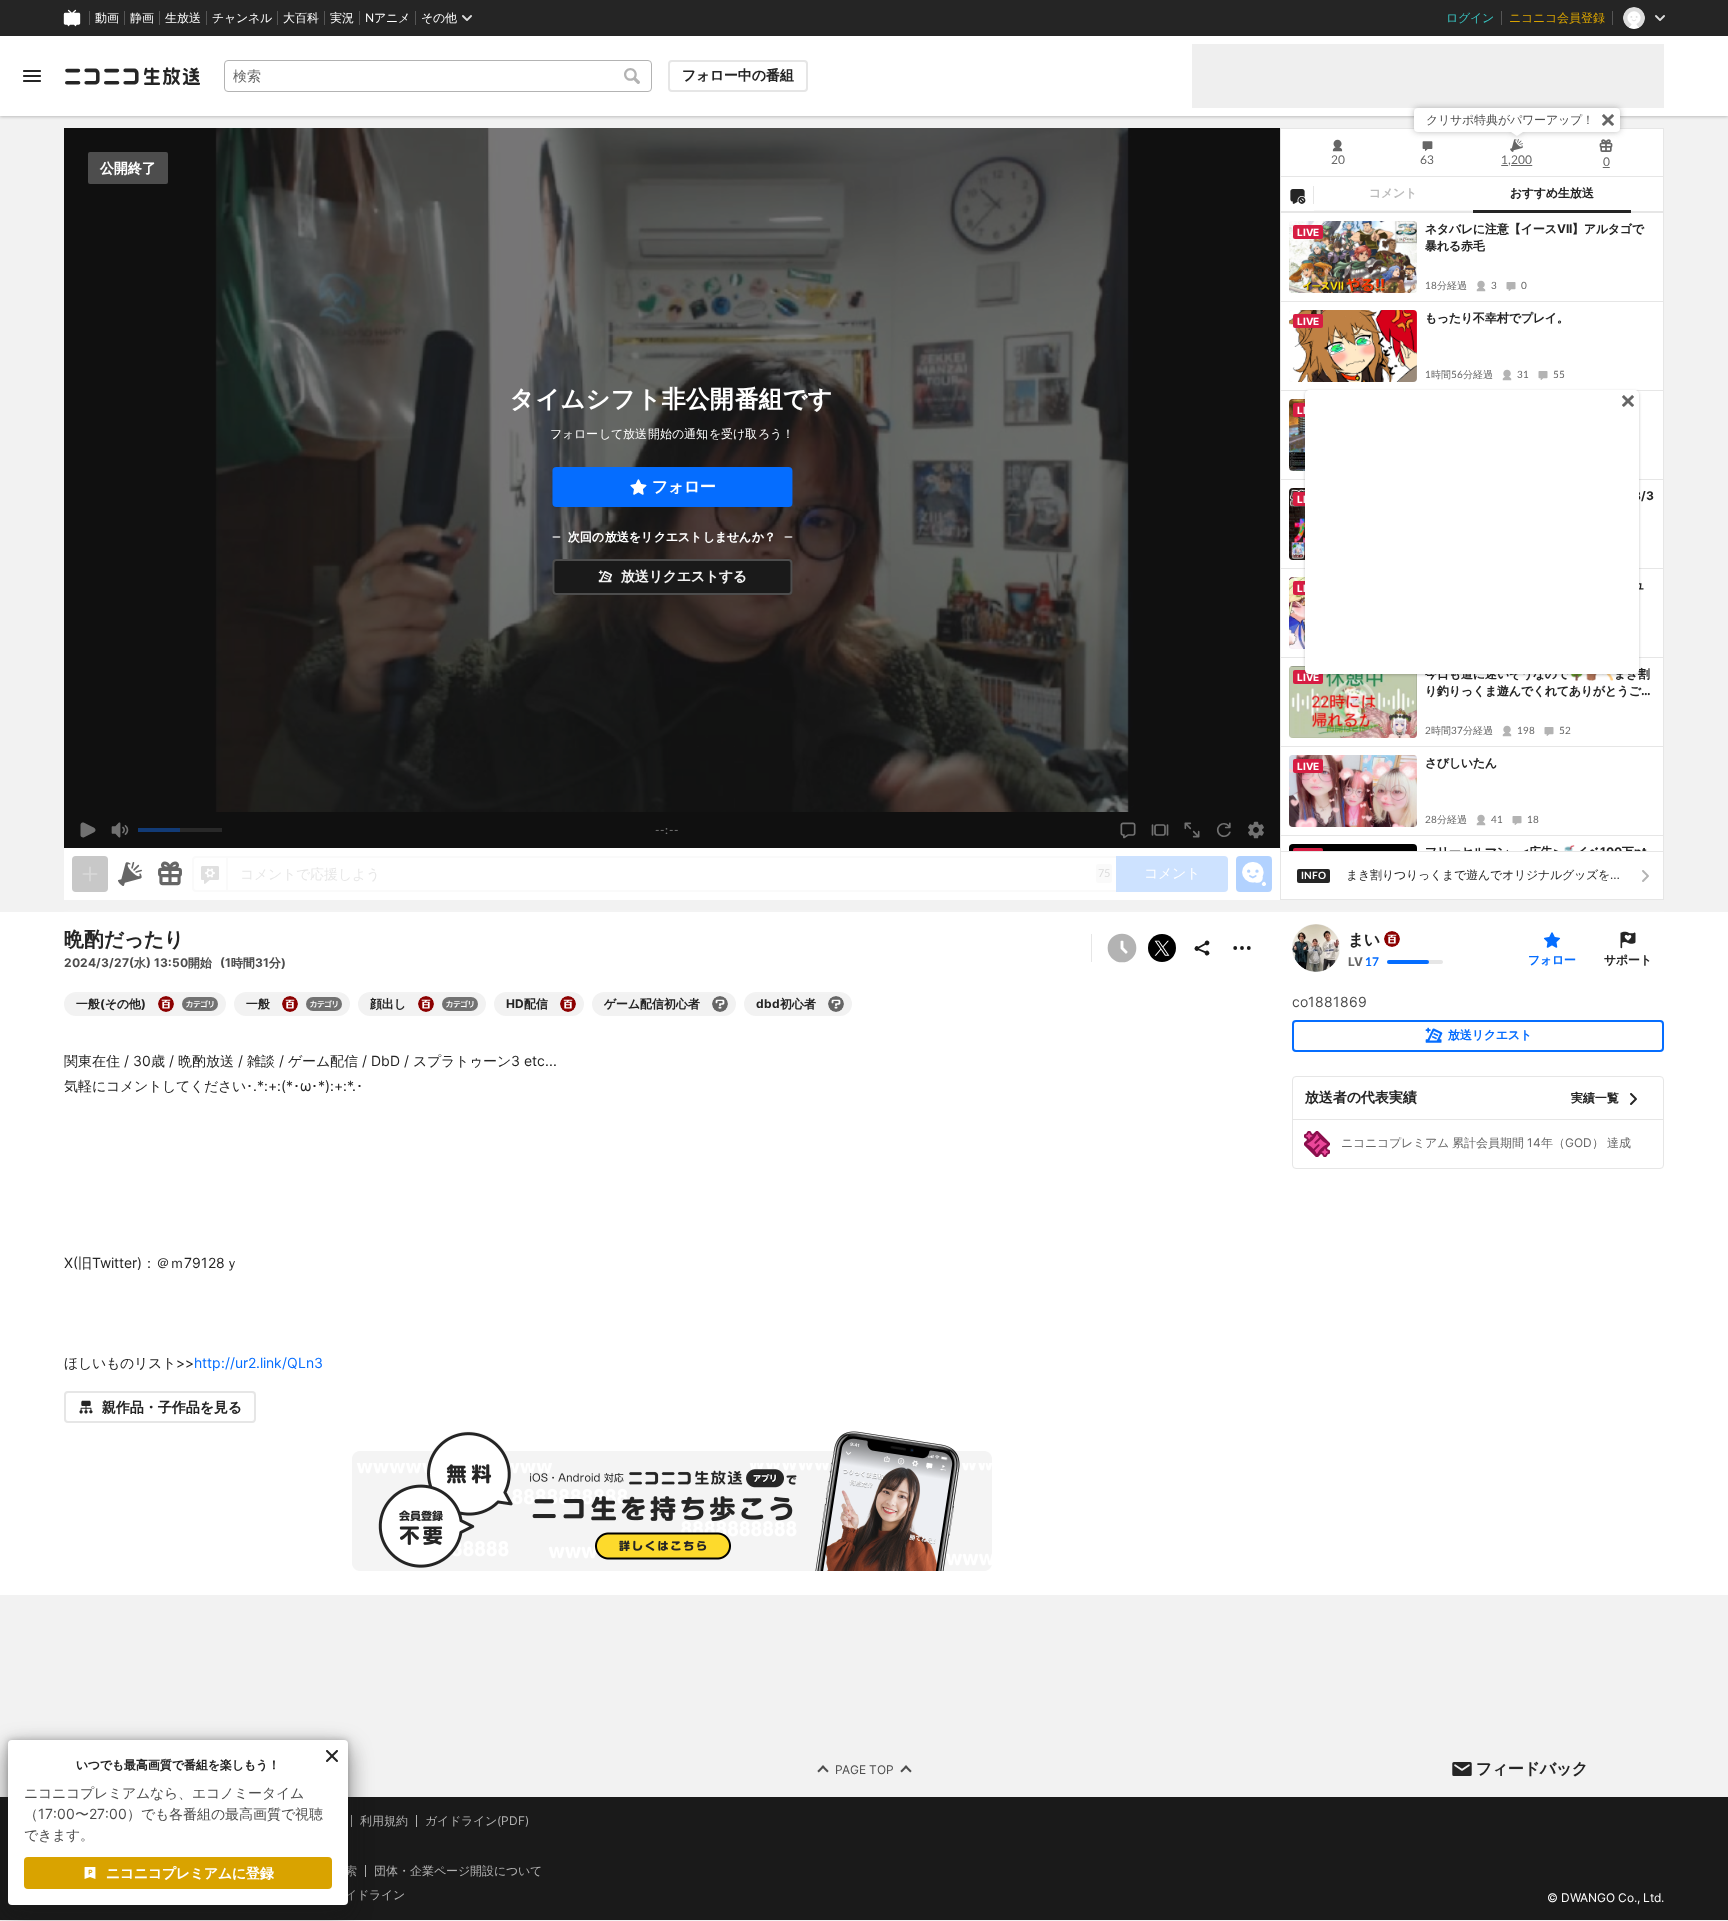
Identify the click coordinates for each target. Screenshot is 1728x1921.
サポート (1628, 959)
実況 (342, 18)
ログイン (1470, 18)
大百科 (301, 18)
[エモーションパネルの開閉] (1254, 874)
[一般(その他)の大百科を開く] (166, 1004)
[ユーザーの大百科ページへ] (1392, 939)
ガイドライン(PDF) (477, 1821)
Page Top (864, 1769)
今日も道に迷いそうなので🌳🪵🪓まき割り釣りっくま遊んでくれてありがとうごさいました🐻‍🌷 (1539, 683)
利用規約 (384, 1821)
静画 (142, 18)
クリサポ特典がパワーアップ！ (1510, 119)
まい (1364, 939)
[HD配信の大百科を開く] (568, 1004)
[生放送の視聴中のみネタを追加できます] (90, 874)
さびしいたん (1461, 762)
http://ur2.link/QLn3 (258, 1362)
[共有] (1202, 948)
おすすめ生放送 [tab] (1552, 193)
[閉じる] (1608, 120)
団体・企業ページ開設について (458, 1871)
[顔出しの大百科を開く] (426, 1004)
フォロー (684, 486)
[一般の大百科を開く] (290, 1004)
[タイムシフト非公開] (1122, 948)
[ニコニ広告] (130, 874)
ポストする (1162, 948)
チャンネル (242, 18)
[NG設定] (1297, 195)
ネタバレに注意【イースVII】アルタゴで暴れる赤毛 (1534, 237)
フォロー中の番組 (738, 75)
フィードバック (1532, 1768)
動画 (107, 18)
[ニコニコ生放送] (132, 76)
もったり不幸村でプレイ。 (1497, 317)
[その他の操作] (1242, 948)
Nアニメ (387, 18)
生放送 (183, 18)
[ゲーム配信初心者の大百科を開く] (720, 1004)
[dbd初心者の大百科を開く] (836, 1004)
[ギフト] (170, 874)
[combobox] (438, 76)
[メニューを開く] (32, 76)
